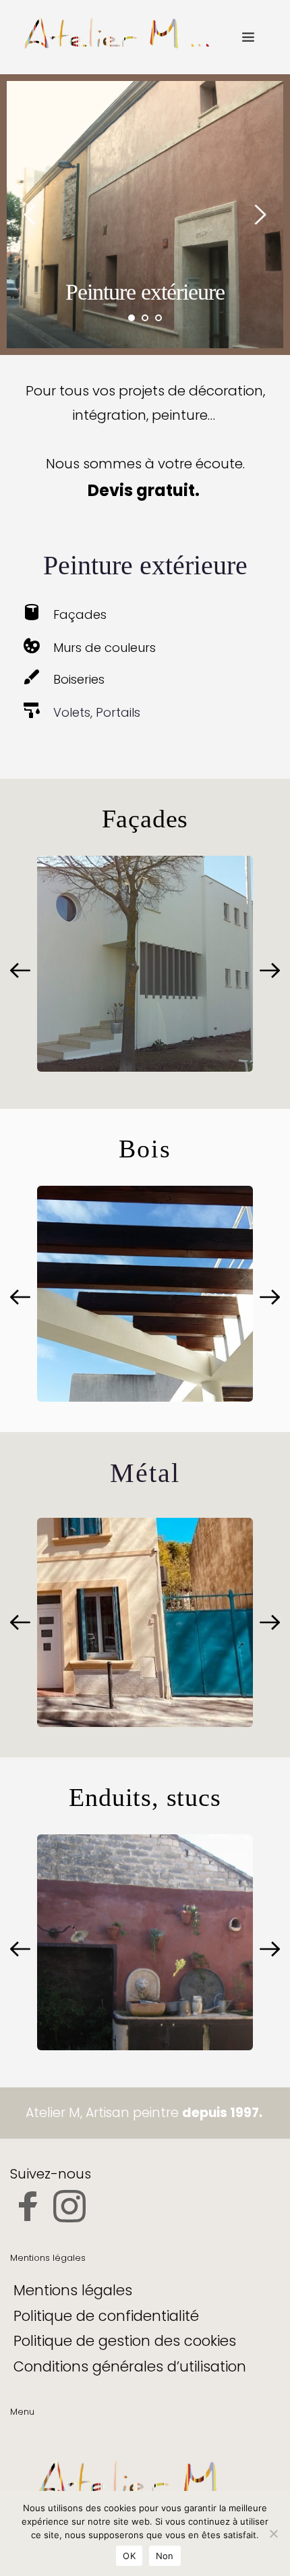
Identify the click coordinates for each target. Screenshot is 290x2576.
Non (165, 2556)
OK (129, 2556)
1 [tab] (132, 318)
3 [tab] (158, 318)
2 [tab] (145, 318)
